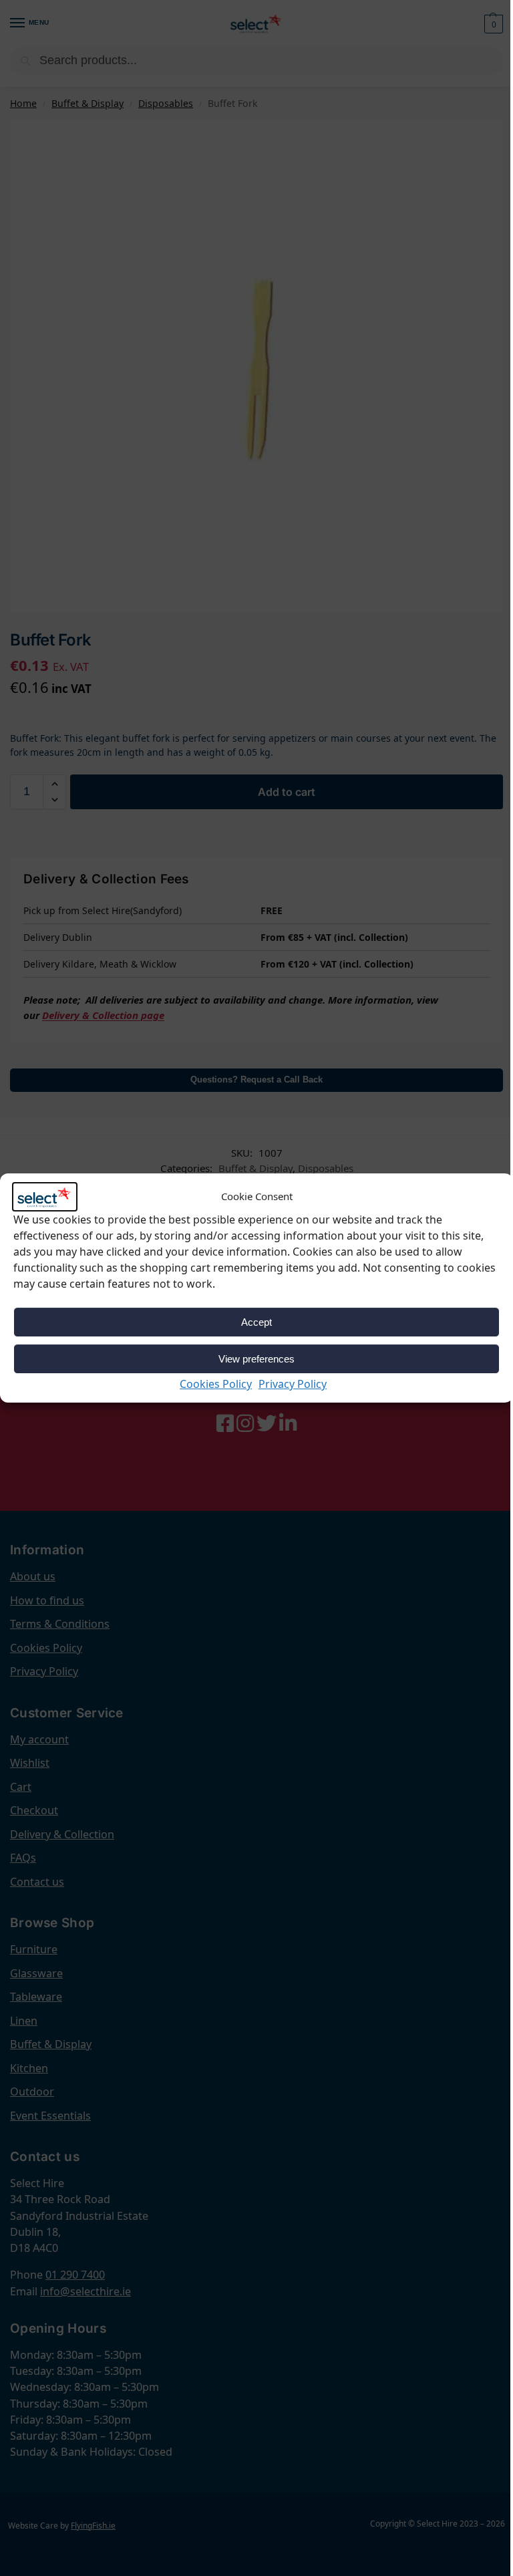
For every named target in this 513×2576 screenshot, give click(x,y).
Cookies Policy (216, 1384)
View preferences (256, 1359)
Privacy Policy (293, 1384)
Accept (256, 1322)
